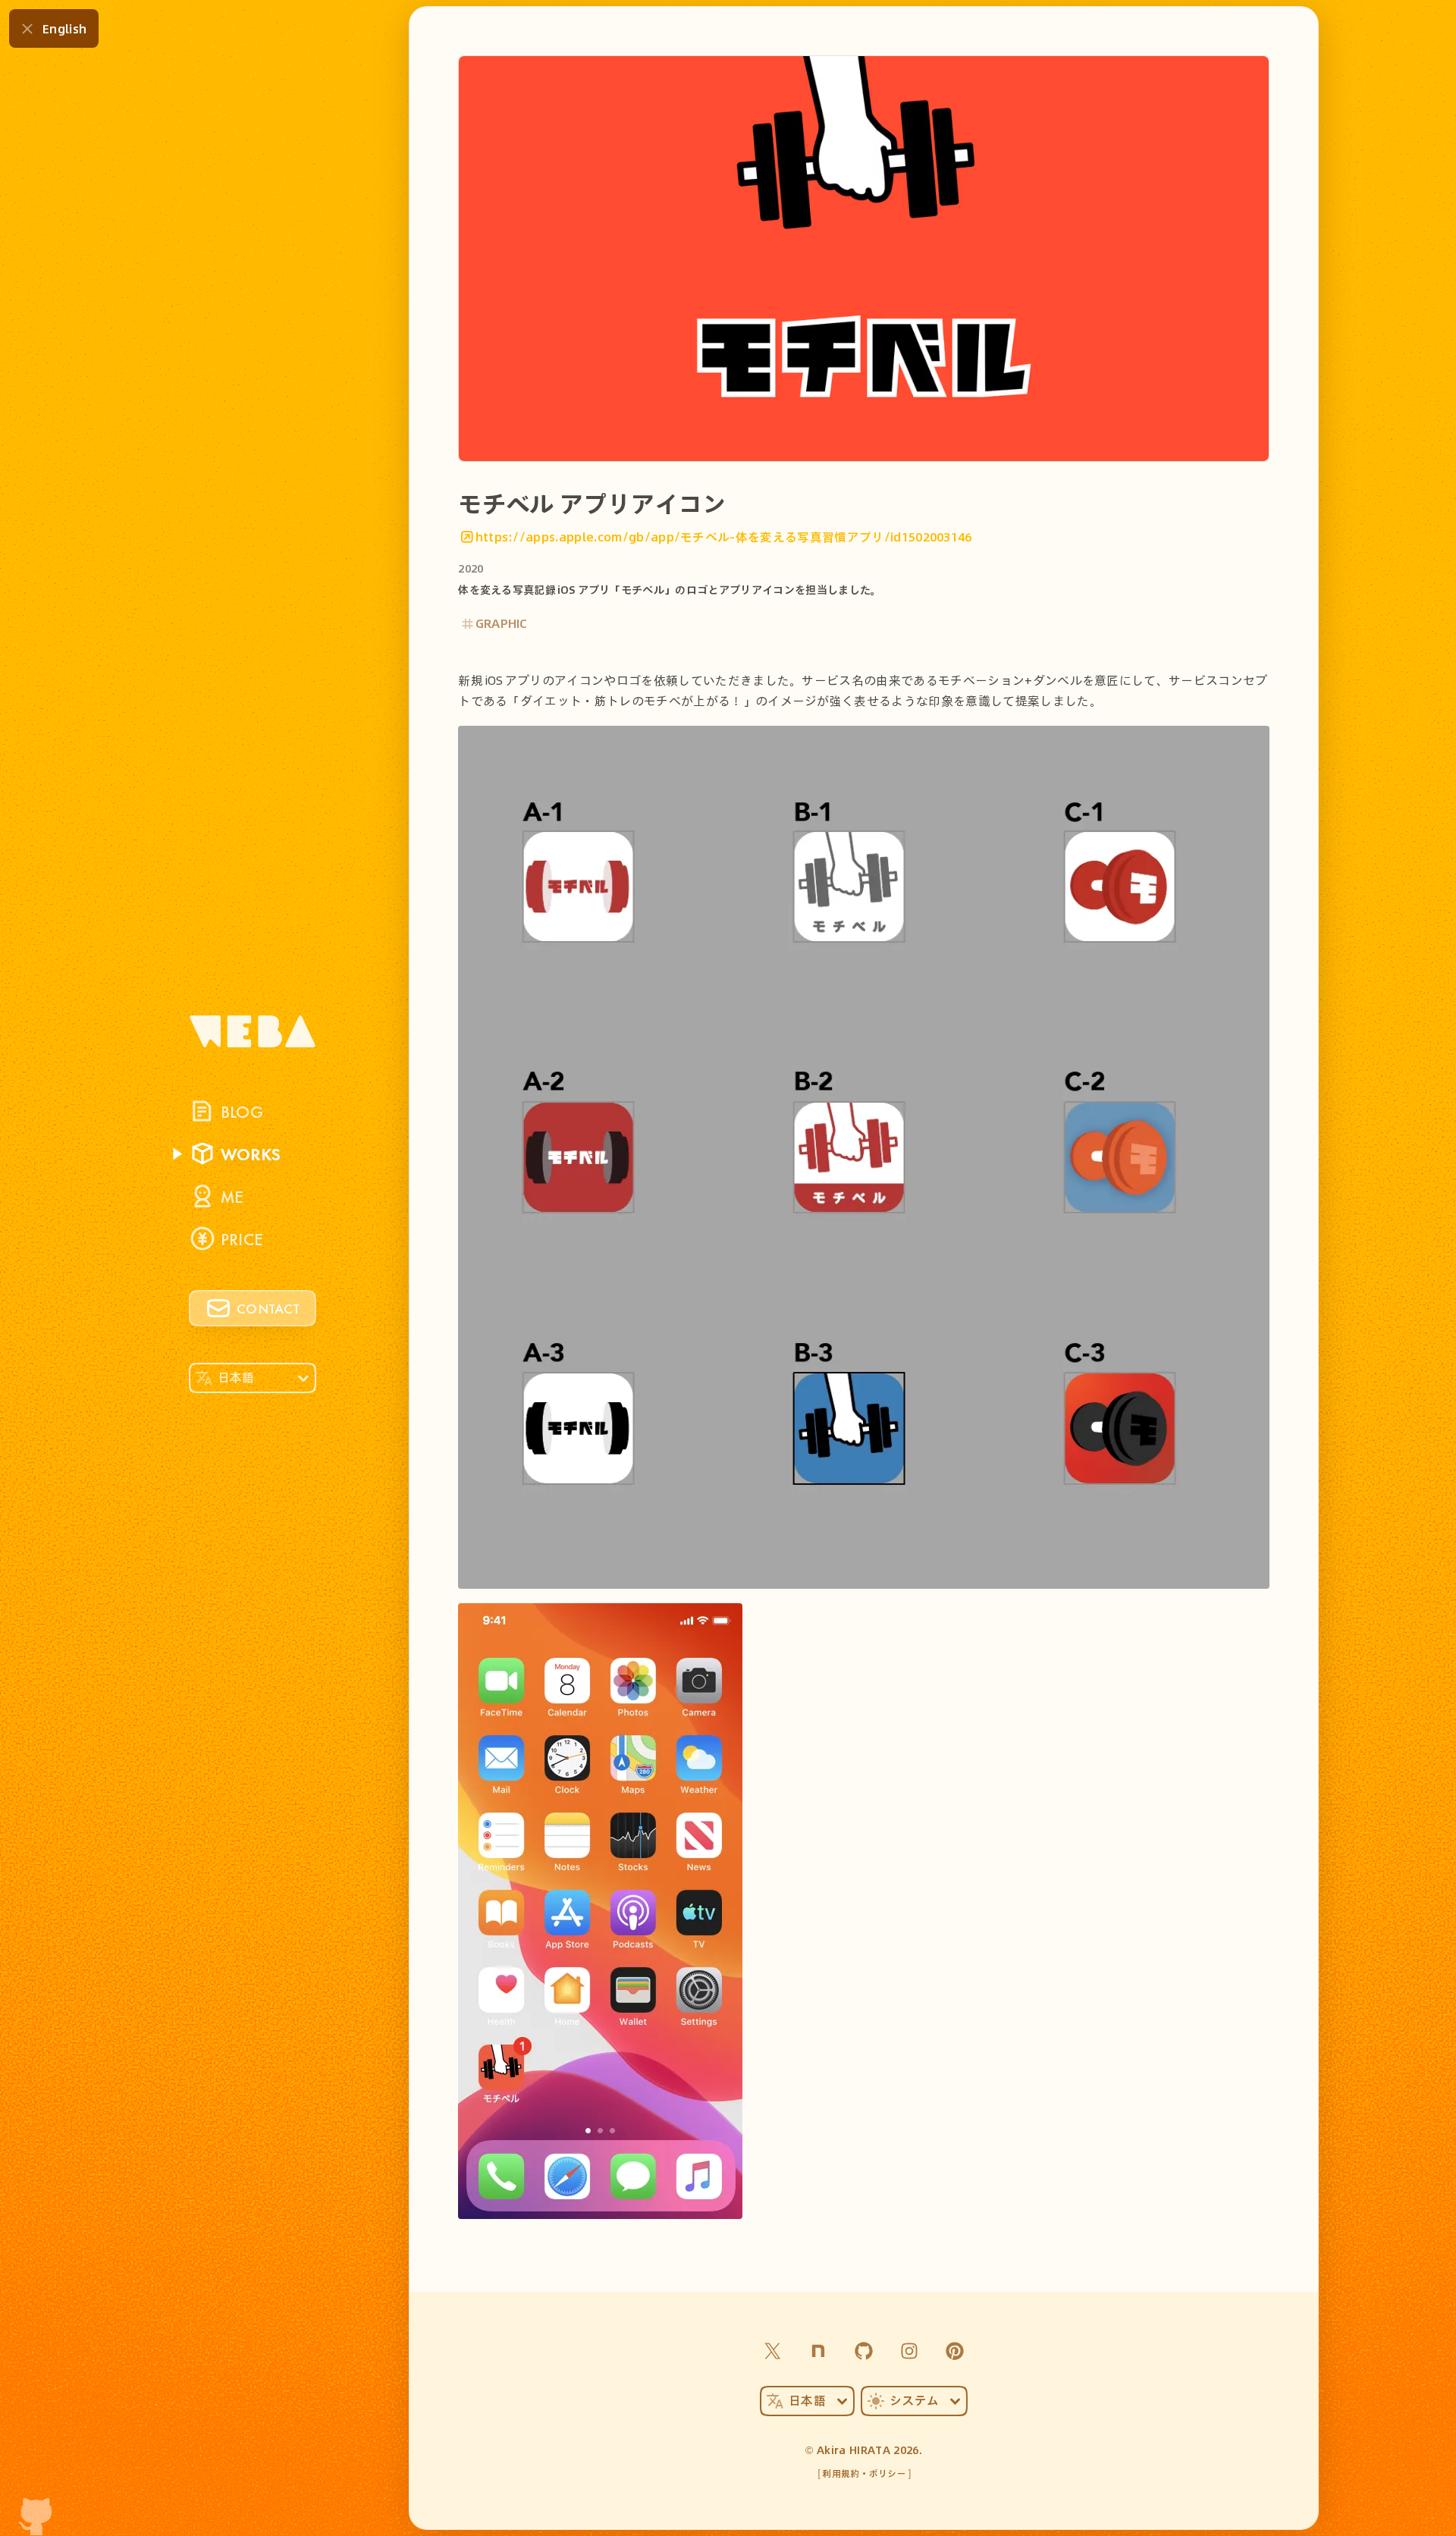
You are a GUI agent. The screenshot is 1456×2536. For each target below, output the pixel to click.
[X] (773, 2351)
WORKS (251, 1153)
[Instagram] (909, 2351)
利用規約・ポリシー (864, 2473)
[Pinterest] (955, 2351)
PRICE (242, 1238)
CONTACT (268, 1308)
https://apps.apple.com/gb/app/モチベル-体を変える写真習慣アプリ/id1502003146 (724, 537)
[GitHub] (864, 2351)
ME (232, 1196)
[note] (818, 2351)
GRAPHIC (502, 623)
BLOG (242, 1111)
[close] (27, 29)
